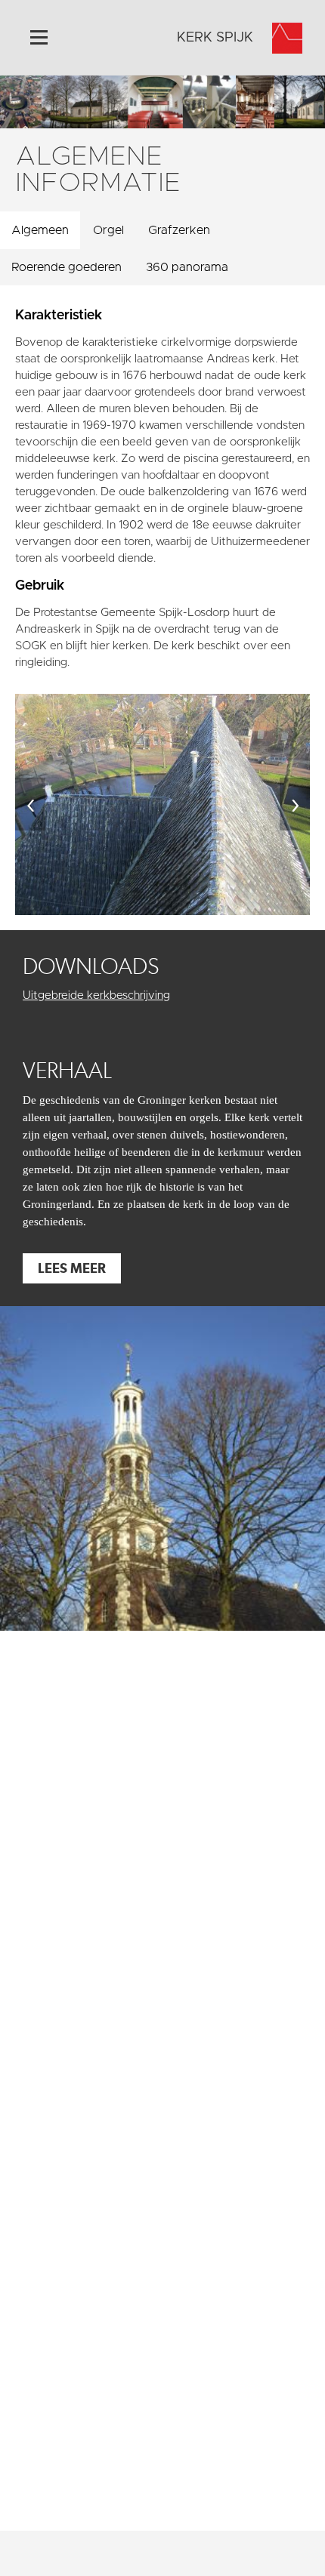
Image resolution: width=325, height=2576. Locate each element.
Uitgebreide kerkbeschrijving (96, 995)
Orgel (108, 230)
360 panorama (187, 267)
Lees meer (72, 1268)
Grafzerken (179, 230)
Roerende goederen (67, 267)
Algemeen (40, 230)
